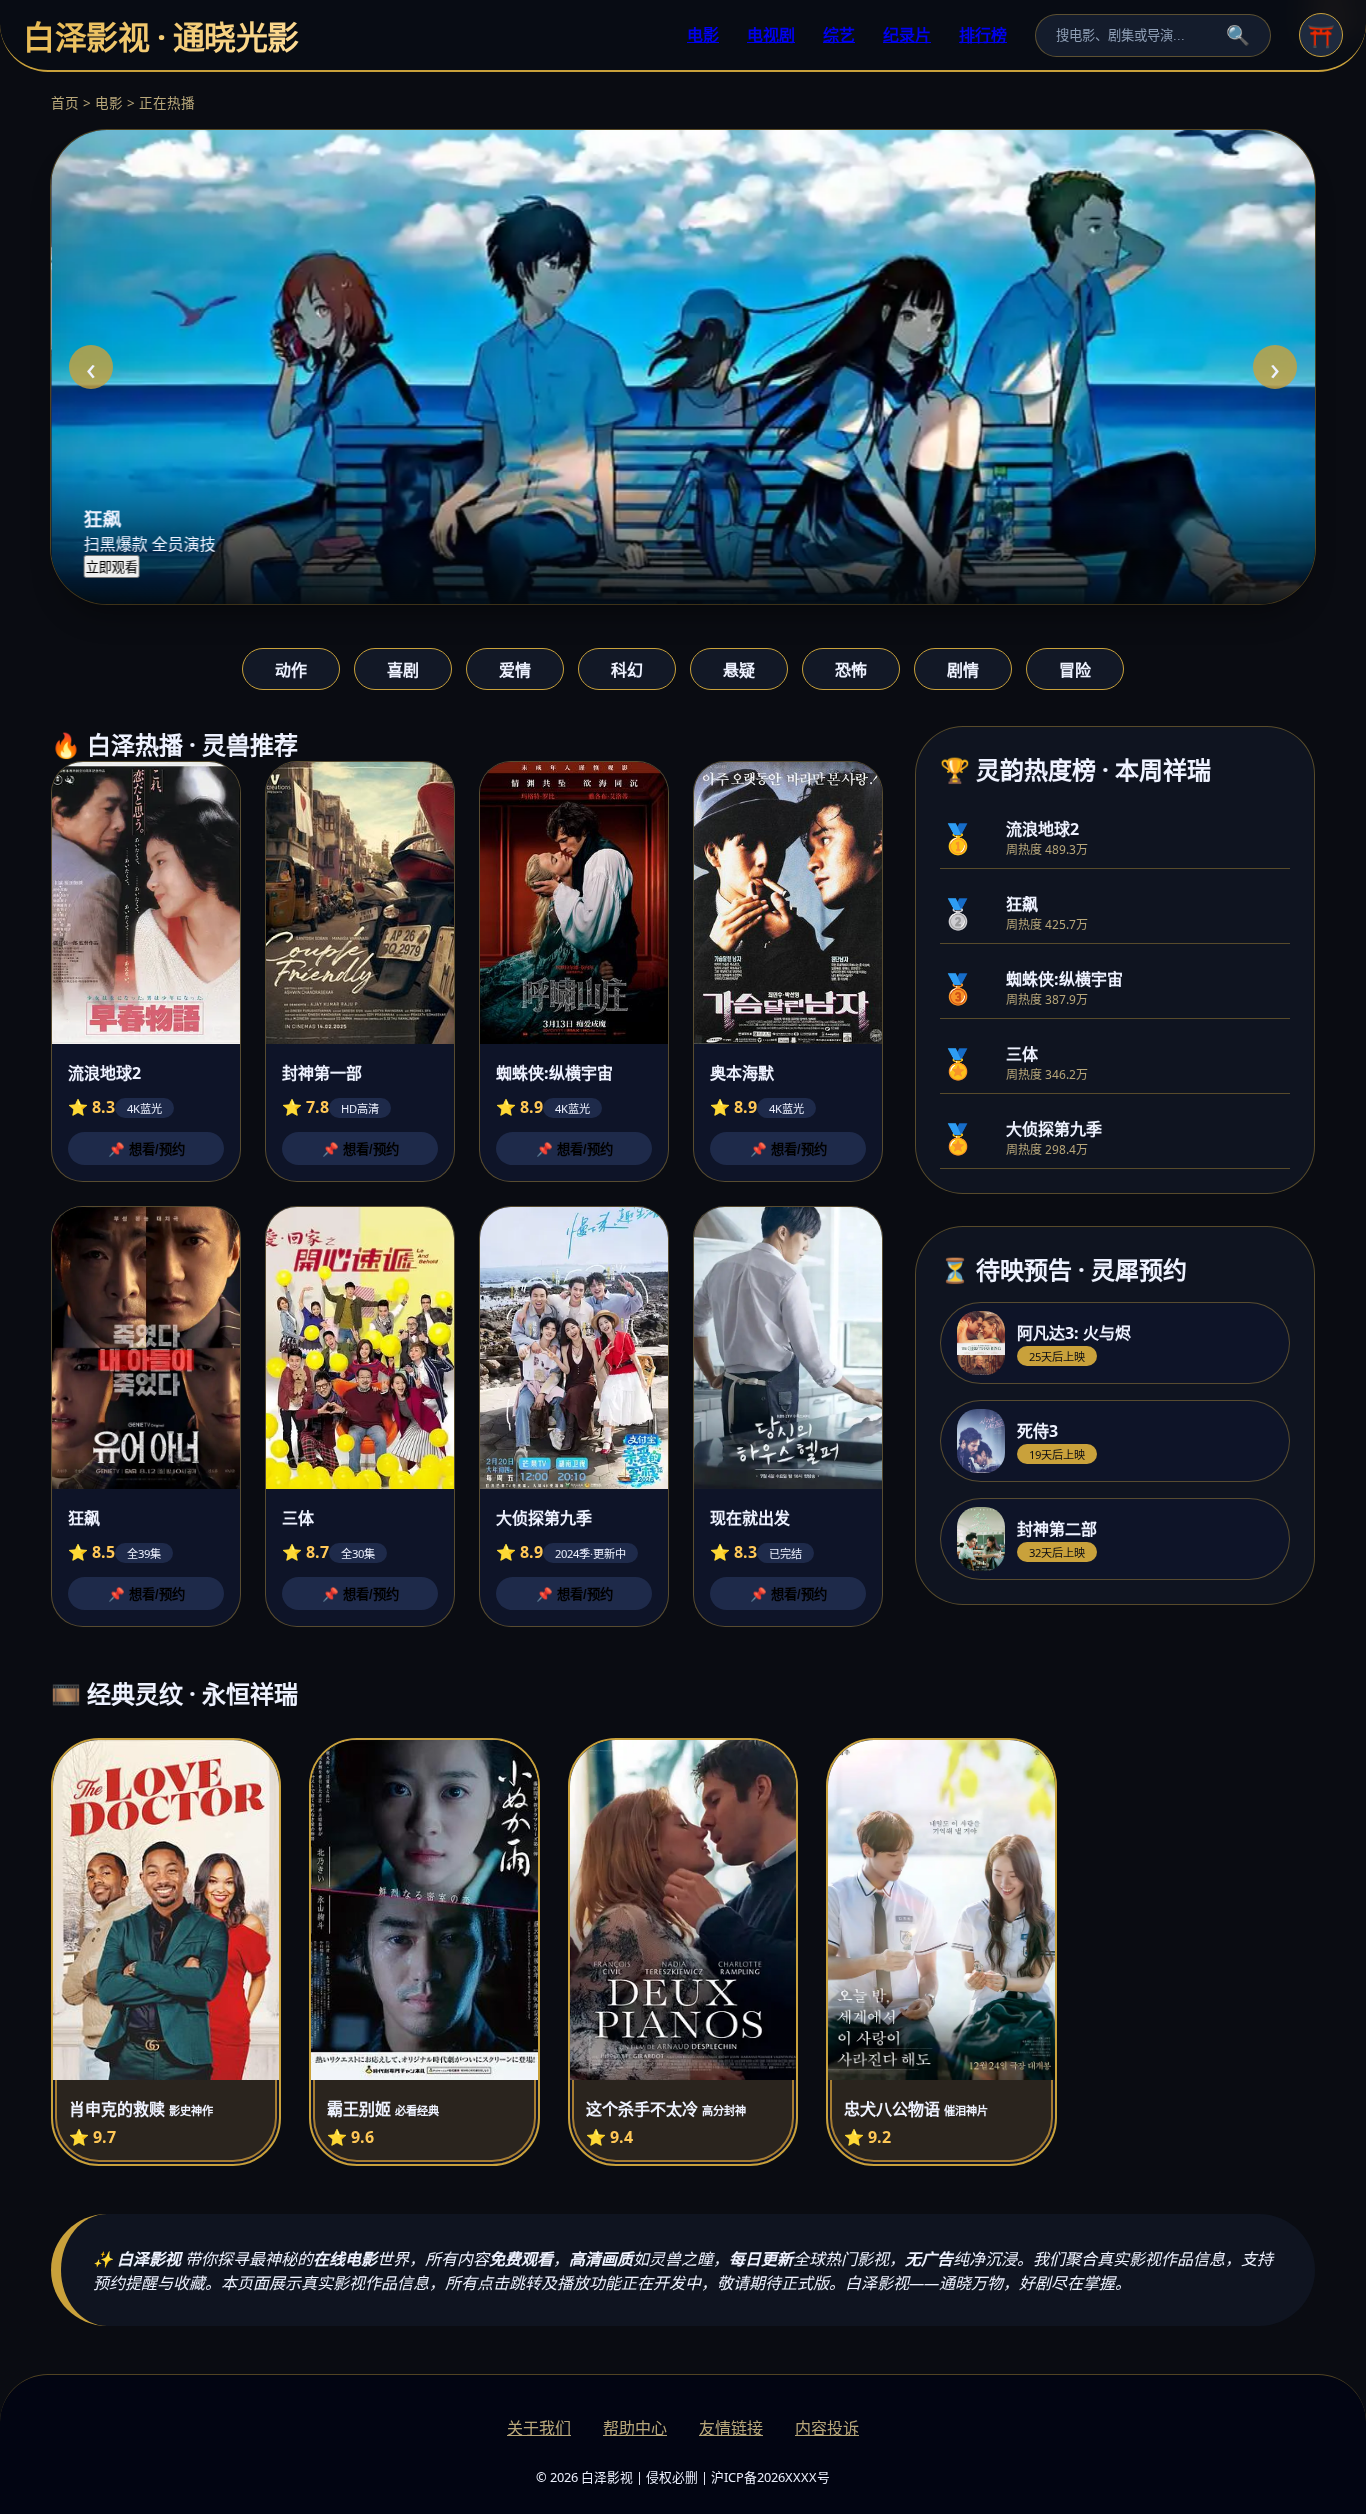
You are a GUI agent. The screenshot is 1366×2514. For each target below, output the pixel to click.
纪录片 (907, 35)
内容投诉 (827, 2428)
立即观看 (111, 567)
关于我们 (539, 2428)
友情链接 (731, 2428)
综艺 (839, 35)
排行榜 (983, 35)
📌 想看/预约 (146, 1149)
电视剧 (771, 35)
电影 (703, 35)
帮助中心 (635, 2428)
